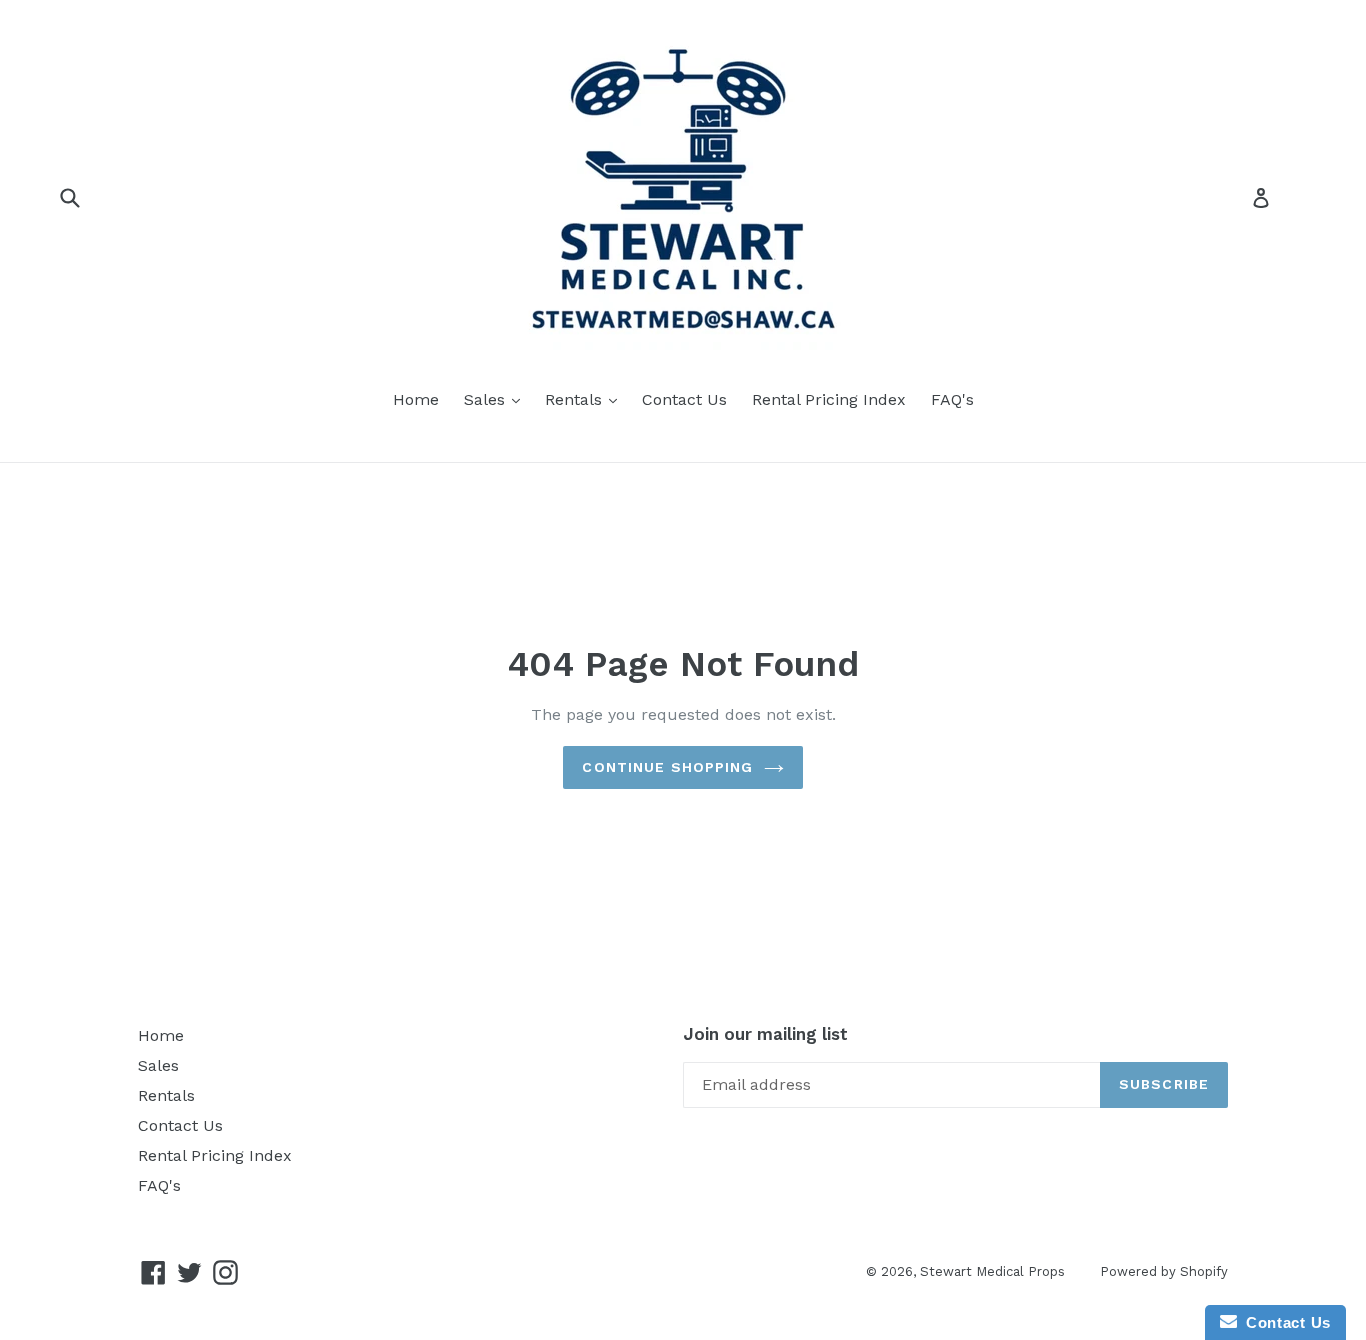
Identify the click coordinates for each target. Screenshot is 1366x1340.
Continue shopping (667, 767)
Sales (497, 399)
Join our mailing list (765, 1034)
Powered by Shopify (1164, 1271)
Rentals (586, 399)
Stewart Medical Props (992, 1271)
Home (416, 399)
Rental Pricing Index (829, 399)
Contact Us (684, 399)
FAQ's (952, 399)
